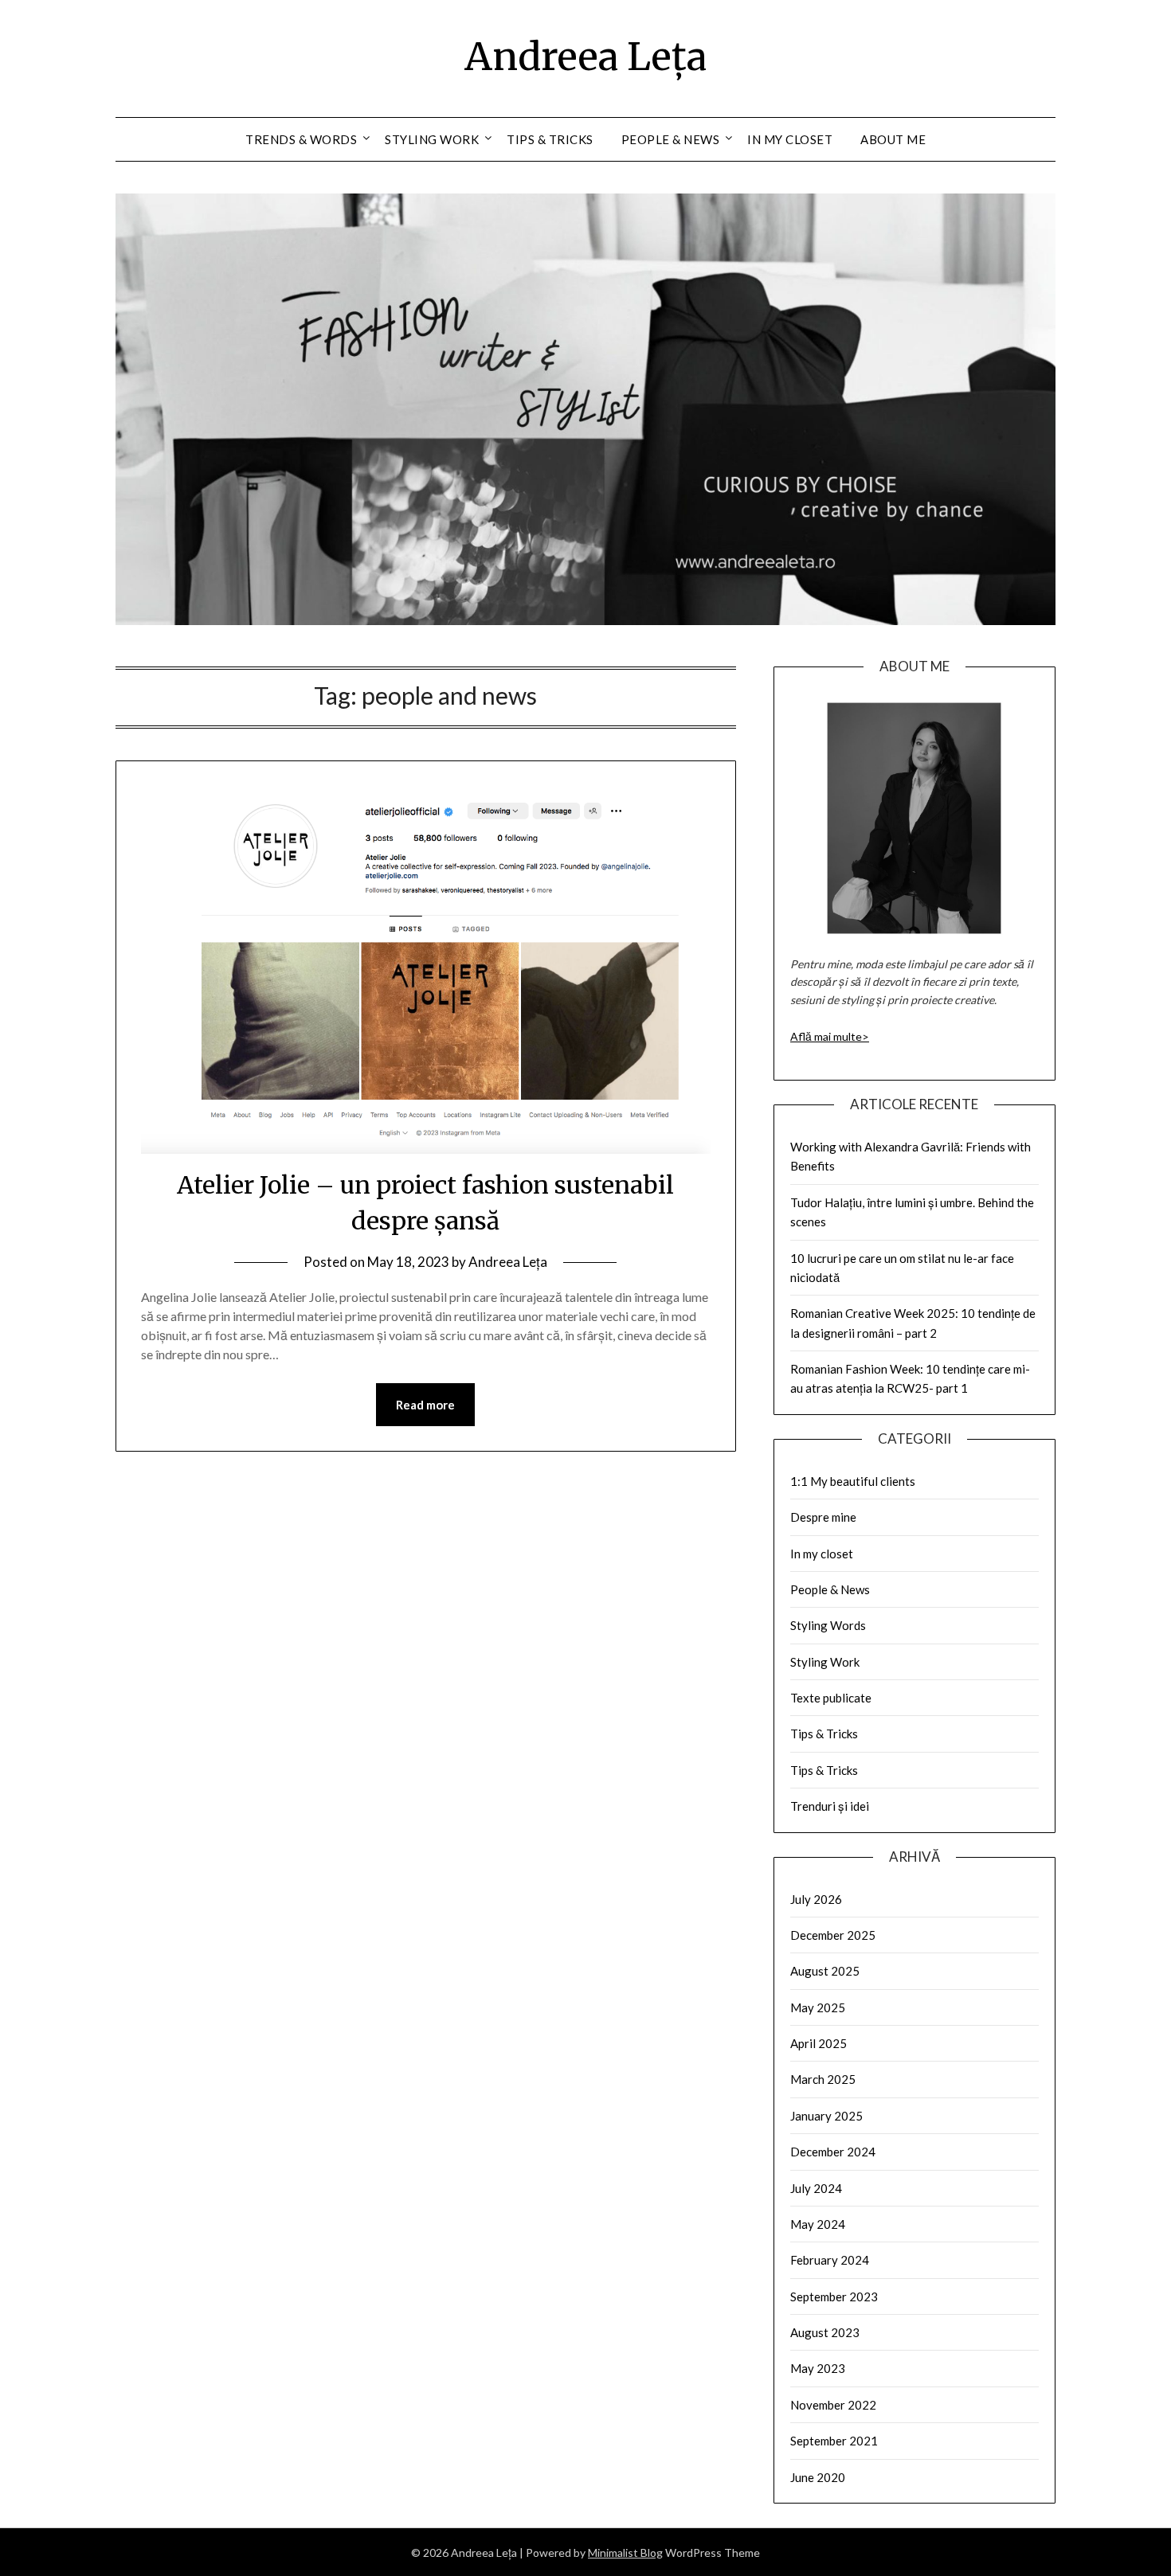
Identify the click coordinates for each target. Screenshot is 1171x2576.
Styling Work (432, 139)
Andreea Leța (585, 57)
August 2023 (825, 2332)
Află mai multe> (830, 1036)
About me (893, 139)
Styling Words (828, 1625)
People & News (671, 139)
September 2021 (834, 2441)
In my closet (790, 139)
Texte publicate (831, 1698)
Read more (425, 1405)
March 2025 (823, 2079)
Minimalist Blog (625, 2553)
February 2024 (830, 2260)
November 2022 (833, 2405)
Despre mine (823, 1517)
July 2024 (816, 2188)
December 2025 (833, 1935)
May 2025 (818, 2007)
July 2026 (816, 1899)
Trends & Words (301, 139)
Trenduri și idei (830, 1806)
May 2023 (818, 2368)
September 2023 (834, 2297)
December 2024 (833, 2152)
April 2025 (819, 2043)
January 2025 (826, 2116)
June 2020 (818, 2477)
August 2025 (825, 1971)
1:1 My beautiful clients (853, 1481)
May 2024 (818, 2224)
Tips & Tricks (550, 139)
